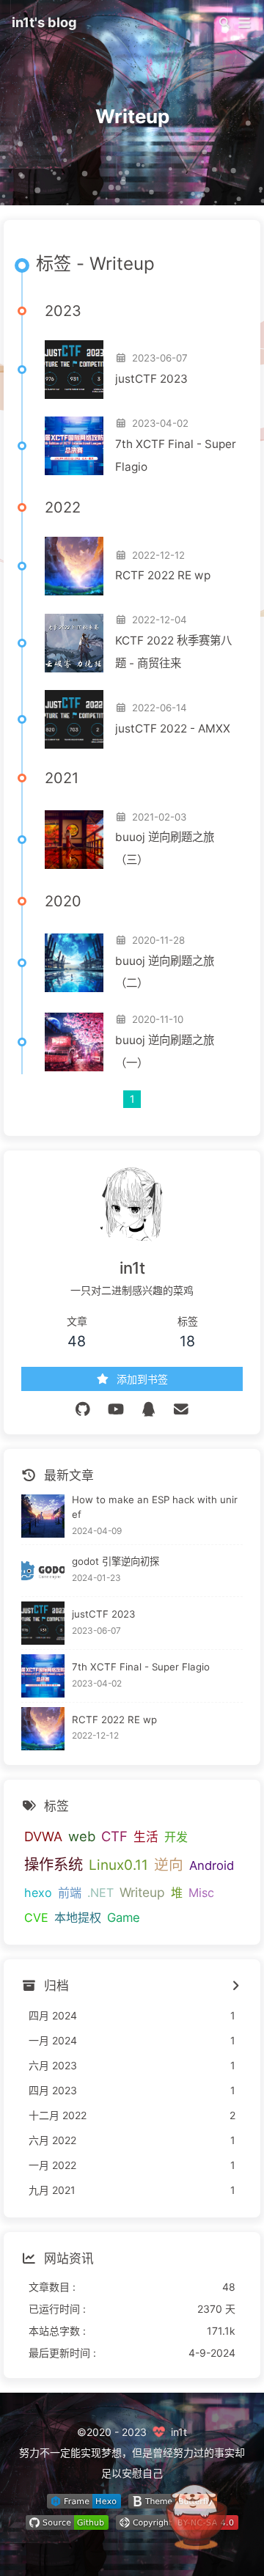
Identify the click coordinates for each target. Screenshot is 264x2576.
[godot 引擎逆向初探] (43, 1571)
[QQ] (148, 1409)
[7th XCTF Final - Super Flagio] (74, 446)
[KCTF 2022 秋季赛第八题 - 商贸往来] (74, 643)
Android (212, 1865)
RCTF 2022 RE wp (163, 575)
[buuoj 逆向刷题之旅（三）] (74, 840)
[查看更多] (235, 1986)
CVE (36, 1918)
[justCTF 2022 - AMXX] (74, 719)
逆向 (169, 1865)
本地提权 (78, 1918)
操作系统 (54, 1864)
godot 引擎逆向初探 (115, 1561)
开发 (176, 1837)
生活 (146, 1837)
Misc (201, 1893)
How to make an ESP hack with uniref (155, 1507)
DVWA (43, 1836)
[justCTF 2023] (74, 370)
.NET (100, 1893)
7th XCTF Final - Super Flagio (176, 455)
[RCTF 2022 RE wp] (74, 566)
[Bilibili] (116, 1409)
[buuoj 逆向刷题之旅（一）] (74, 1042)
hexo (38, 1893)
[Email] (181, 1409)
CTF (114, 1836)
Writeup (142, 1892)
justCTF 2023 (151, 379)
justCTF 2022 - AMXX (173, 729)
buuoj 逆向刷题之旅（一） (165, 1052)
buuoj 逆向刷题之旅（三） (165, 848)
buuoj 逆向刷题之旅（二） (165, 972)
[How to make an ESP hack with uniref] (43, 1516)
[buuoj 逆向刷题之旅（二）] (74, 963)
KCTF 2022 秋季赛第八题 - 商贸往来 (173, 652)
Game (124, 1918)
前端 (70, 1893)
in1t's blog (44, 22)
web (82, 1836)
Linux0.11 (118, 1865)
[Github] (83, 1409)
